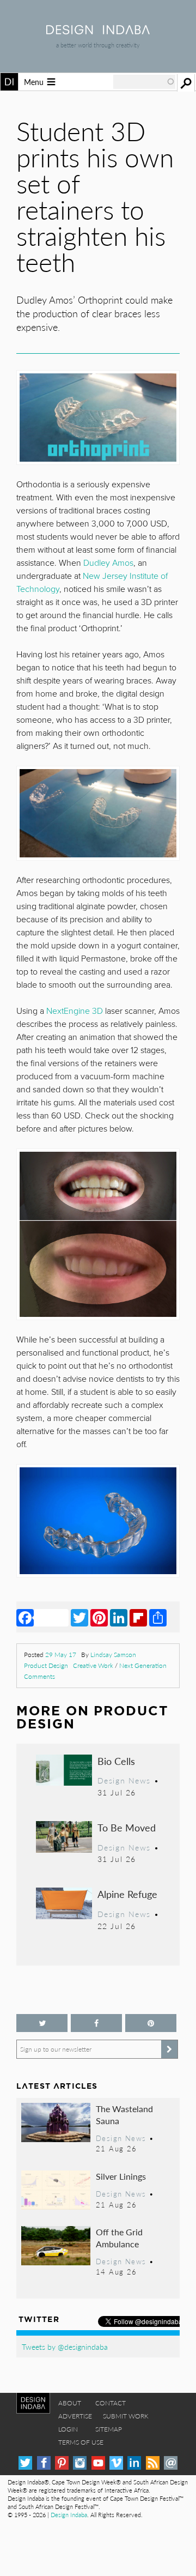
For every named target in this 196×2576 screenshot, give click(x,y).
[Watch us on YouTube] (98, 2463)
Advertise (75, 2416)
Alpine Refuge (127, 1894)
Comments (39, 1676)
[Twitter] (79, 1617)
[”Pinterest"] (151, 2023)
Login (68, 2429)
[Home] (98, 31)
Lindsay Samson (113, 1655)
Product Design (46, 1665)
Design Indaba (69, 2515)
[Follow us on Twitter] (42, 2023)
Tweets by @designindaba (65, 2347)
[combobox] (144, 82)
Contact (111, 2403)
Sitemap (109, 2429)
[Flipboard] (138, 1617)
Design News (124, 1780)
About (70, 2403)
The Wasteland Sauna (124, 2115)
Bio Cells (116, 1761)
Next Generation (143, 1665)
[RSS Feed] (153, 2463)
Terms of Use (81, 2442)
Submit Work (126, 2416)
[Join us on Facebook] (96, 2023)
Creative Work (93, 1665)
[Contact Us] (171, 2463)
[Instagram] (80, 2463)
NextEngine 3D (75, 1011)
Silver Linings (121, 2176)
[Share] (158, 1617)
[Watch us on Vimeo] (116, 2463)
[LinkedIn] (119, 1617)
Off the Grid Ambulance (119, 2238)
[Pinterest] (99, 1617)
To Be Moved (127, 1827)
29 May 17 (61, 1655)
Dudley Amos (108, 563)
